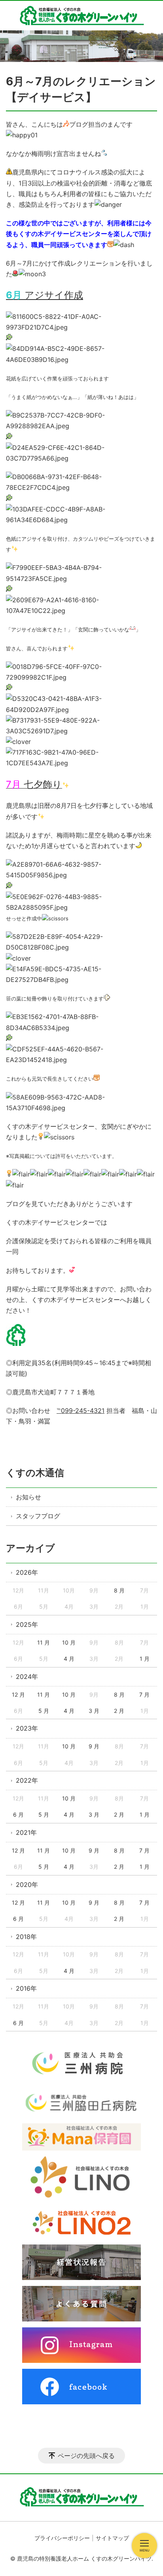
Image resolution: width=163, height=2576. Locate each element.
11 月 (44, 1642)
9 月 (94, 1746)
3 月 (94, 1711)
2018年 (26, 1937)
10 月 (69, 1642)
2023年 (27, 1728)
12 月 (18, 1695)
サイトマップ (112, 2538)
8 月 (119, 1590)
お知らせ (28, 1497)
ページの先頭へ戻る (86, 2456)
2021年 (26, 1832)
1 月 (145, 1659)
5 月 (44, 1711)
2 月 (119, 1711)
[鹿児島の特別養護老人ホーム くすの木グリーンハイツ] (81, 16)
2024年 (27, 1677)
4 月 (69, 1659)
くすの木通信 (35, 1473)
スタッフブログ (38, 1516)
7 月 (144, 1695)
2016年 (26, 1988)
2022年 (27, 1780)
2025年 (27, 1624)
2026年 (27, 1572)
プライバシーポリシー (62, 2538)
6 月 (18, 1814)
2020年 (27, 1885)
